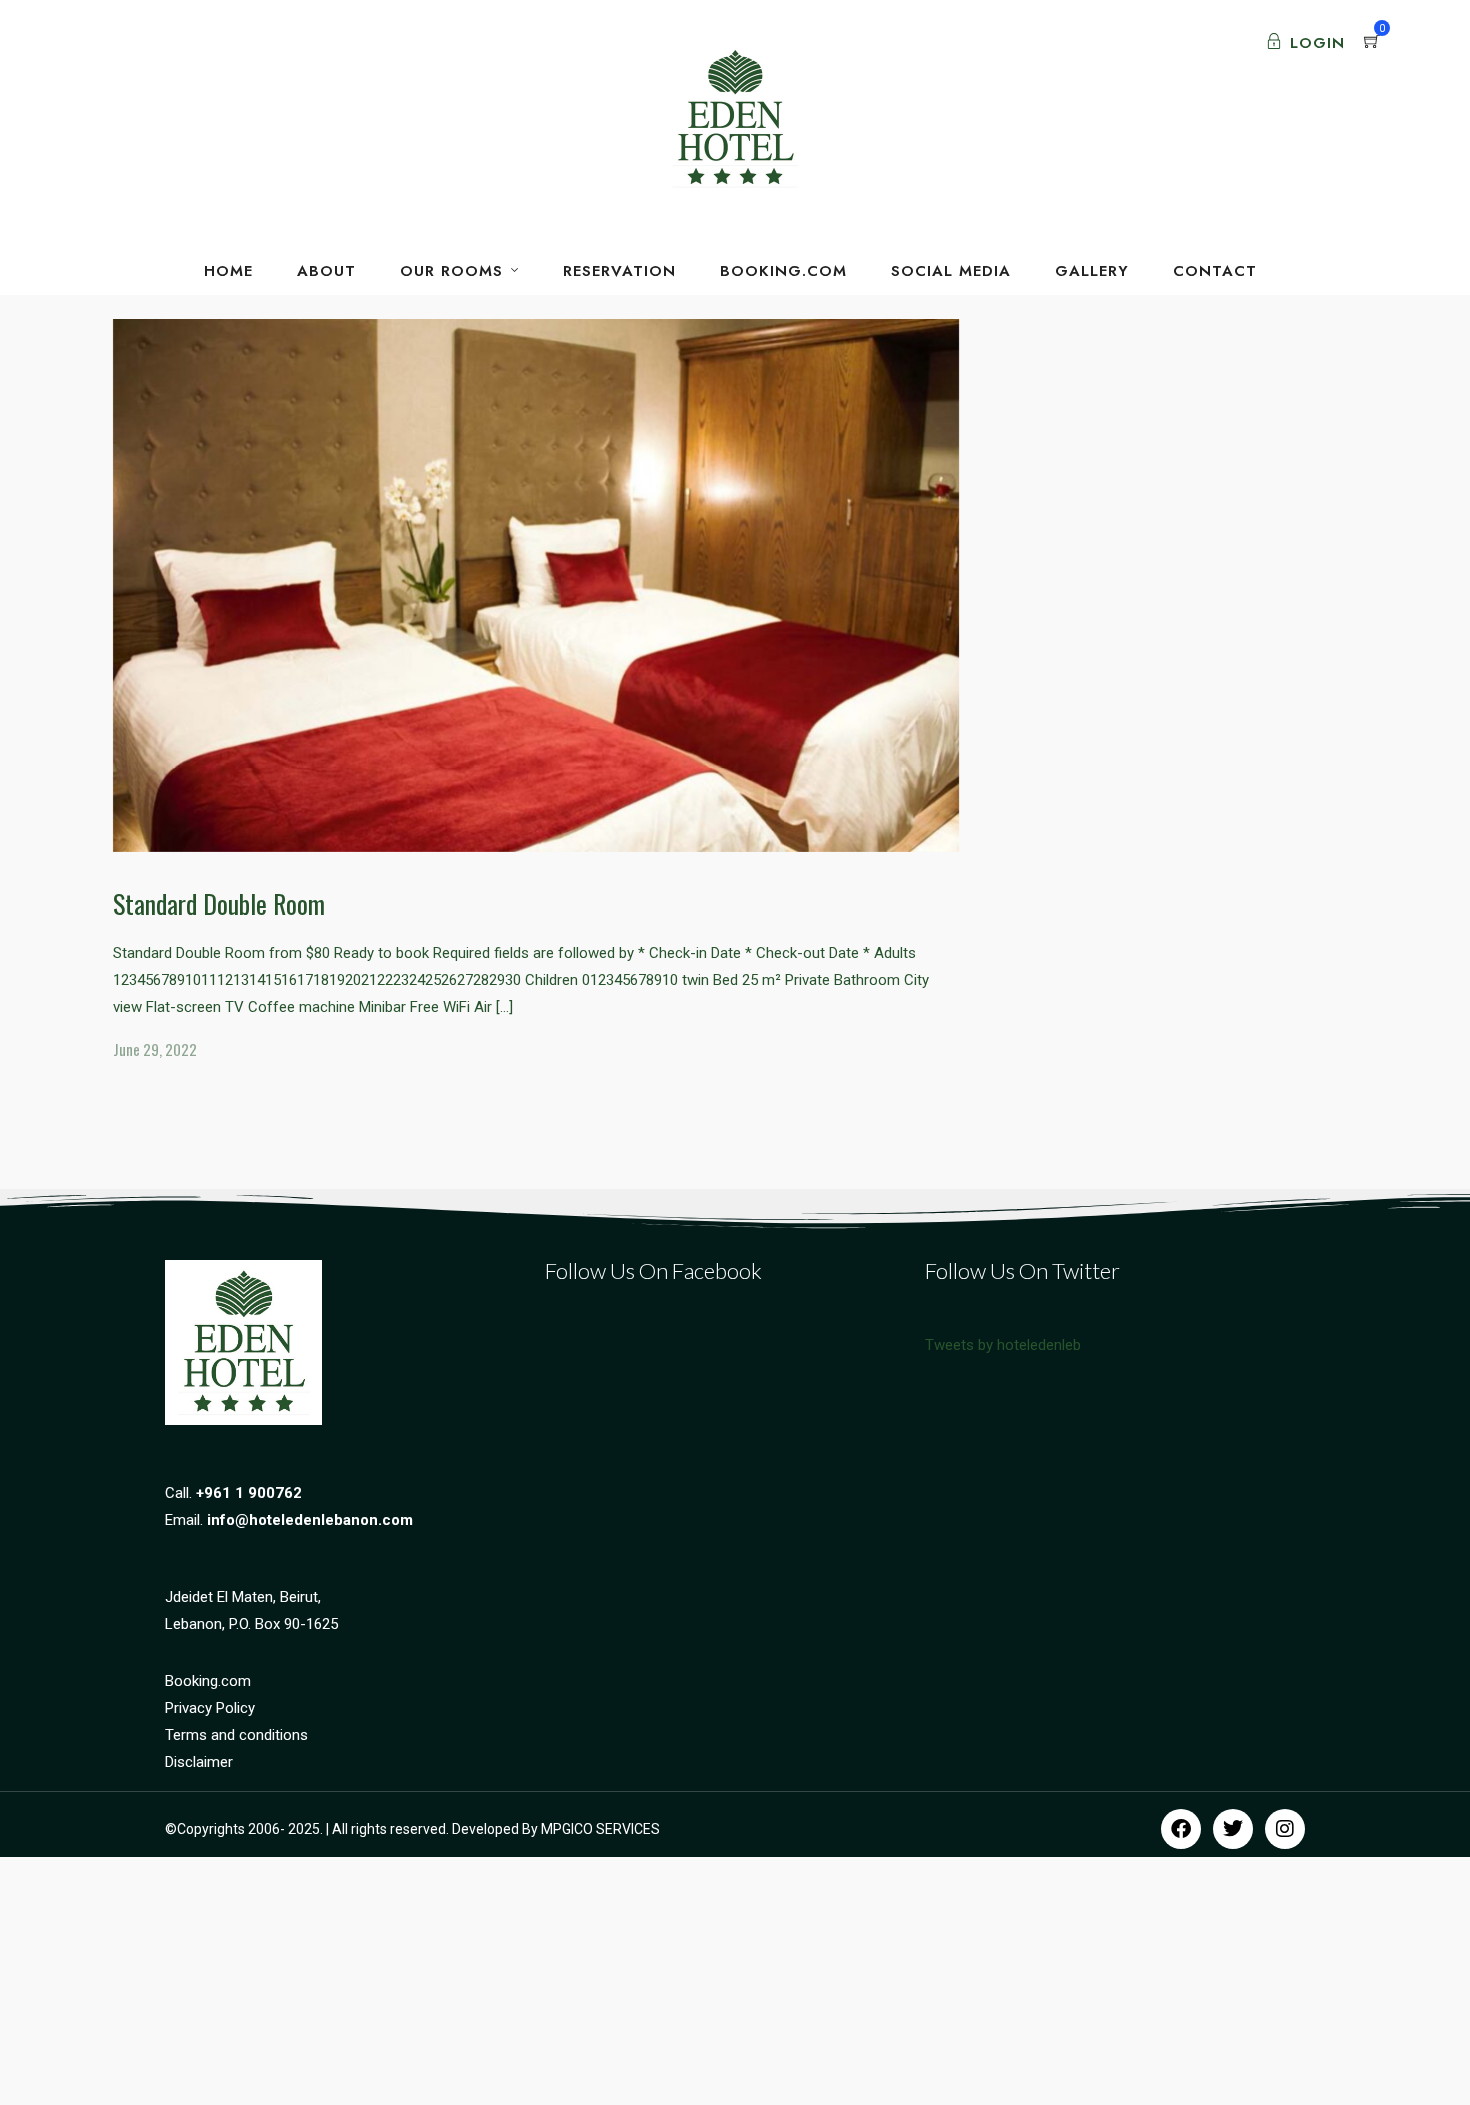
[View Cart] (1372, 43)
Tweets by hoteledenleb (1003, 1345)
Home (228, 271)
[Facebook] (1181, 1829)
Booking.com (208, 1681)
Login (1317, 43)
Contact (1215, 271)
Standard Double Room (219, 903)
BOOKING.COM (783, 271)
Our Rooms (451, 271)
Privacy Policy (210, 1708)
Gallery (1092, 271)
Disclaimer (199, 1762)
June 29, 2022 (155, 1049)
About (326, 271)
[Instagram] (1285, 1829)
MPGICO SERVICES (600, 1829)
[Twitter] (1233, 1829)
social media (951, 271)
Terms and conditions (236, 1735)
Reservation (619, 271)
